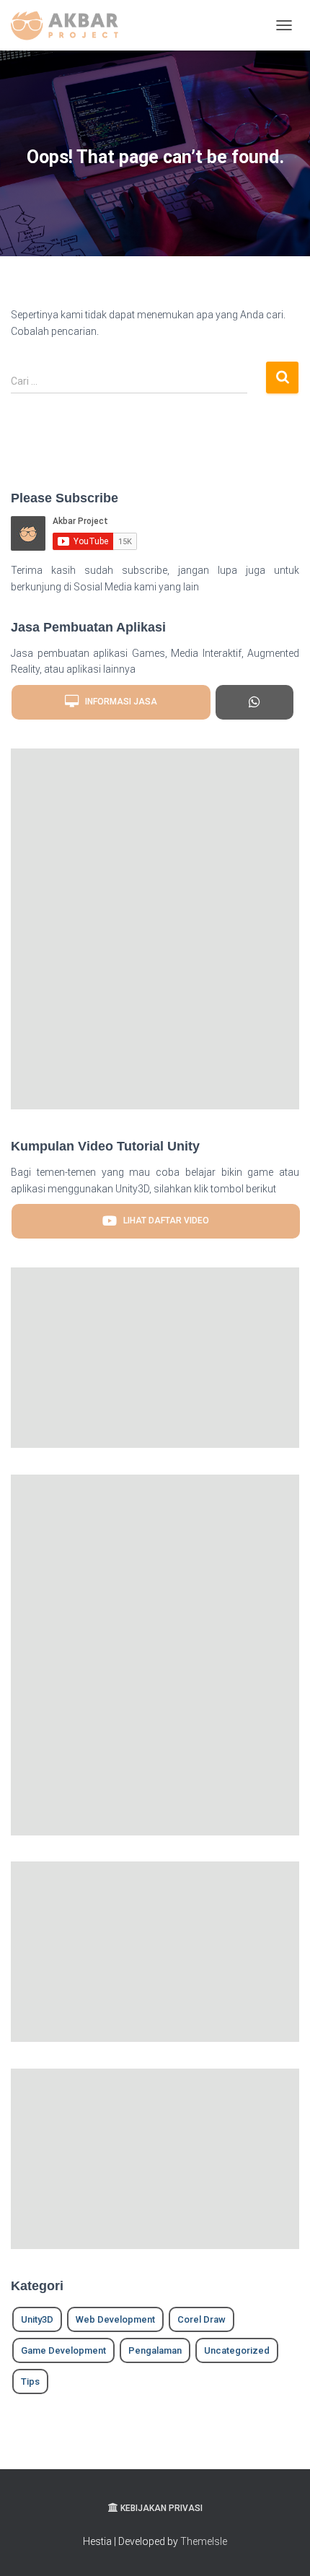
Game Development (63, 2350)
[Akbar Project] (70, 25)
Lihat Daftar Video (163, 1221)
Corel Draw (201, 2319)
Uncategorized (237, 2350)
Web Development (115, 2319)
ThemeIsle (204, 2541)
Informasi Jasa (118, 702)
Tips (30, 2381)
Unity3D (37, 2319)
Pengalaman (155, 2350)
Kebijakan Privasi (161, 2508)
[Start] (254, 702)
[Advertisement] (155, 929)
